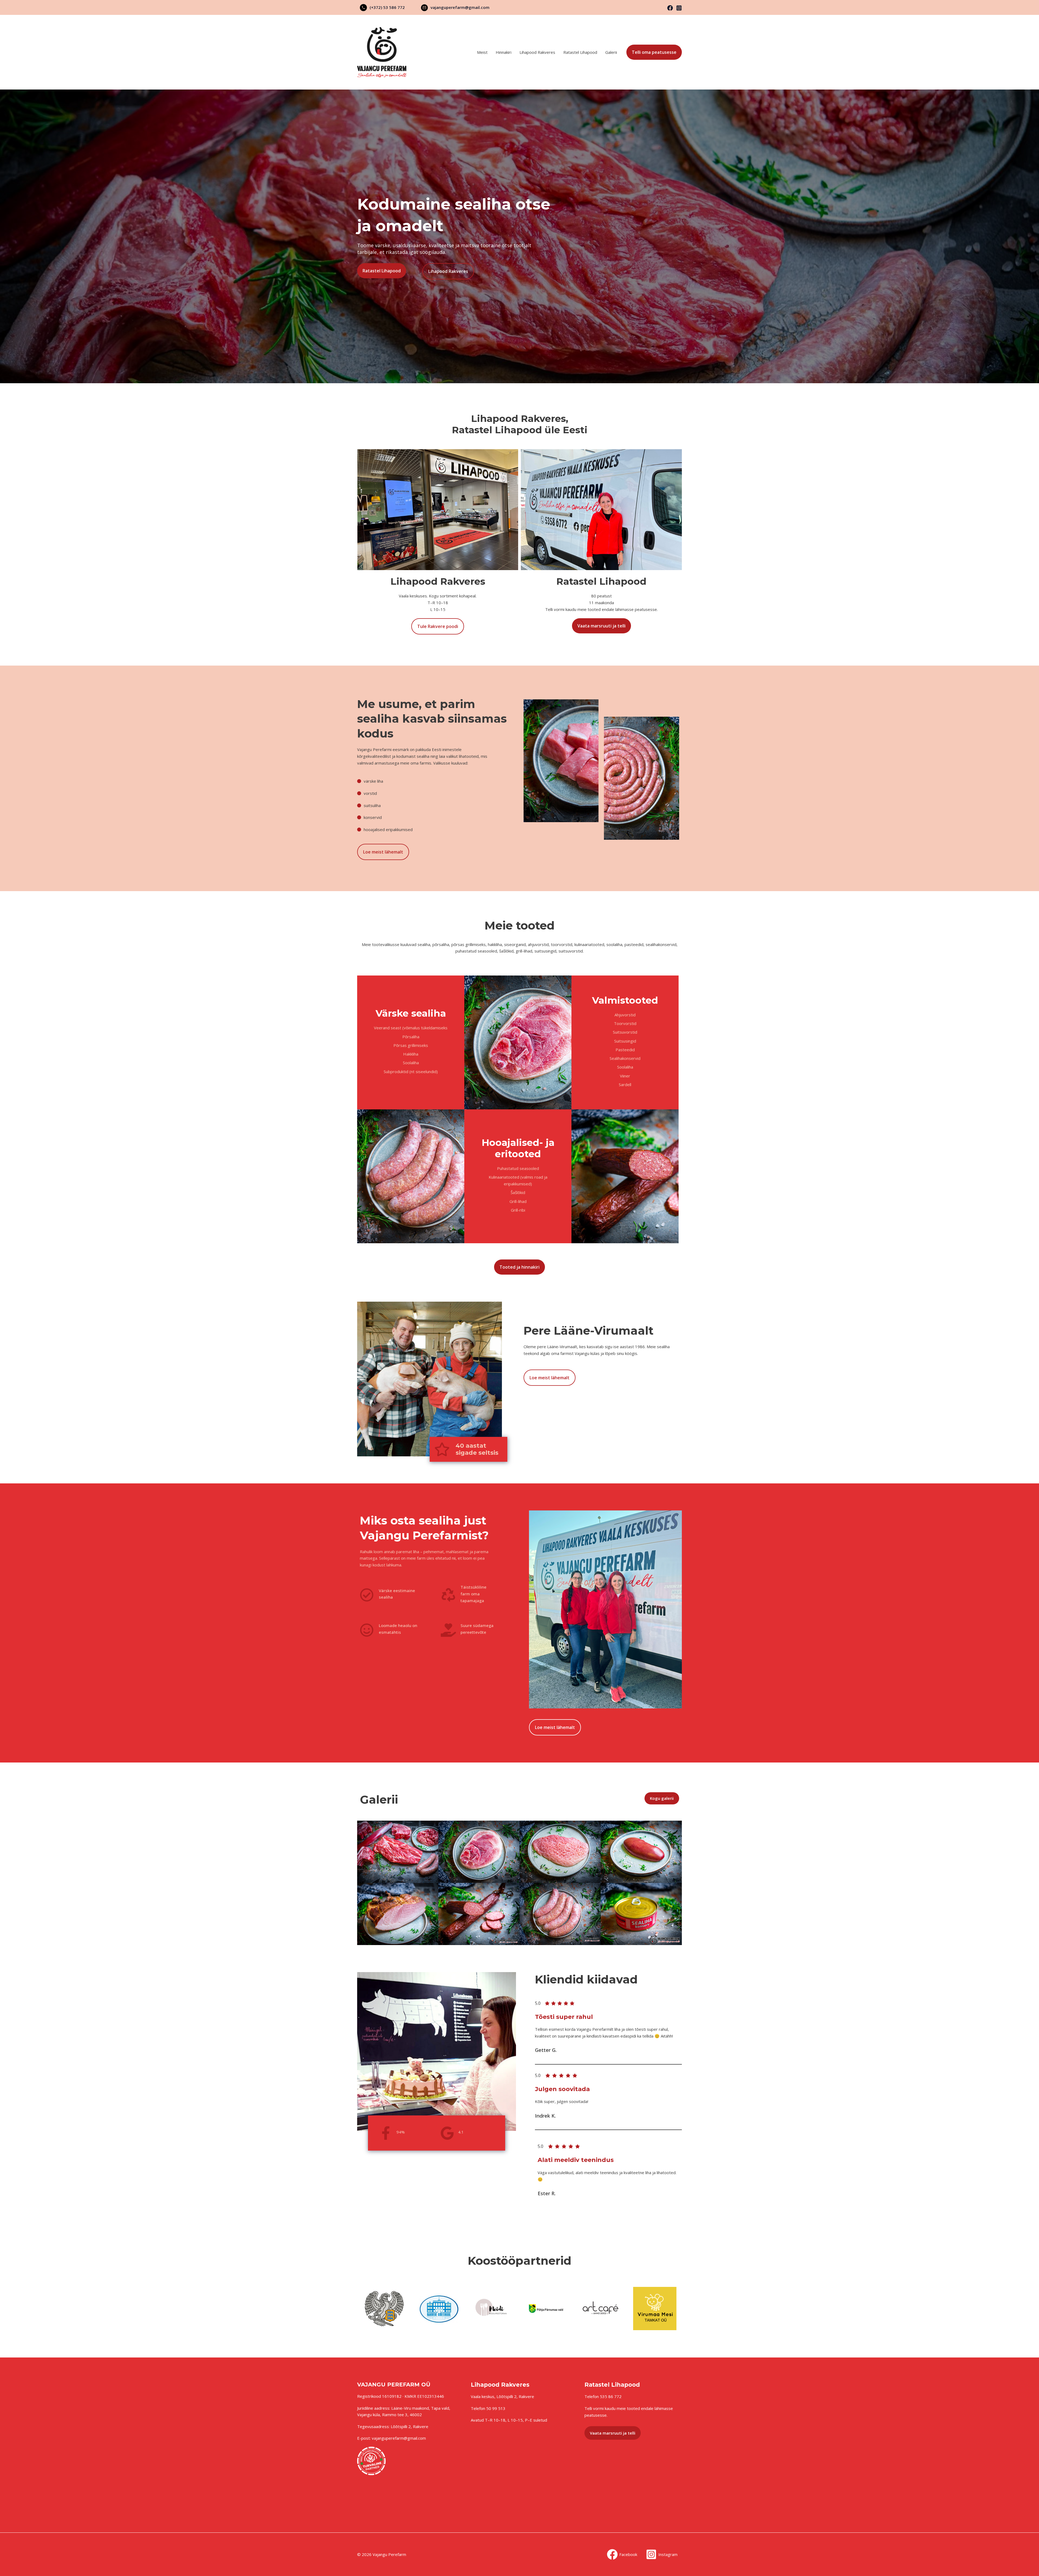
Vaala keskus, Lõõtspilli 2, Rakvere (502, 2396)
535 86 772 (611, 2396)
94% (401, 2132)
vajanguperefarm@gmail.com (460, 7)
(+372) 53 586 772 (387, 7)
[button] (654, 52)
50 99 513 (496, 2408)
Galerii (611, 52)
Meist (482, 52)
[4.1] (447, 2133)
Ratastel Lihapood (580, 52)
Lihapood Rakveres (537, 52)
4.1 (461, 2132)
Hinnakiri (504, 52)
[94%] (386, 2133)
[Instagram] (679, 8)
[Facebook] (670, 8)
